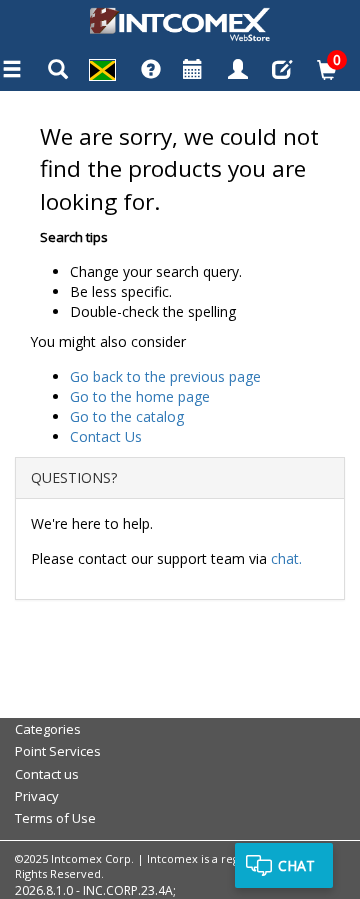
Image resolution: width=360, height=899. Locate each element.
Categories (48, 729)
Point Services (58, 751)
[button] (102, 72)
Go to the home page (140, 396)
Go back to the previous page (165, 376)
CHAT (296, 865)
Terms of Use (55, 818)
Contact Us (106, 436)
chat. (286, 558)
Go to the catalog (127, 416)
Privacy (37, 796)
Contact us (47, 774)
